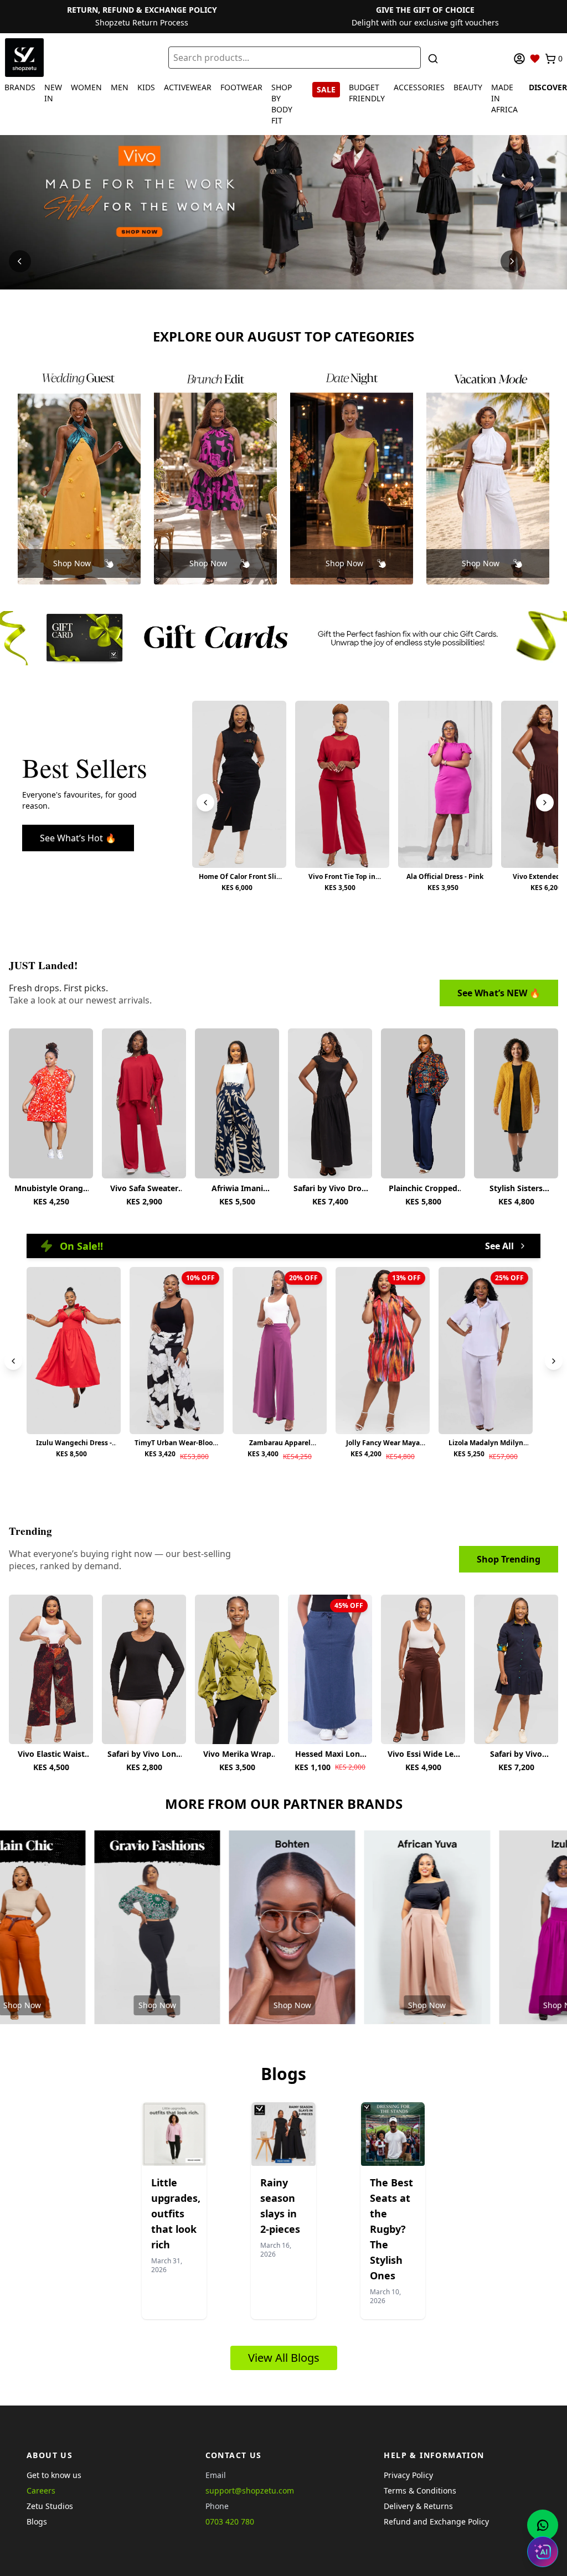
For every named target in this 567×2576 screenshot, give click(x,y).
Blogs (37, 2521)
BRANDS (20, 87)
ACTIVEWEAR (188, 87)
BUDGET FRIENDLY (367, 93)
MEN (120, 87)
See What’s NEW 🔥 (499, 993)
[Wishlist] (535, 59)
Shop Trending (509, 1559)
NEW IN (53, 93)
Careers (41, 2490)
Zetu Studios (50, 2506)
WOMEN (86, 87)
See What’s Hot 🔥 (78, 838)
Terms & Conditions (420, 2490)
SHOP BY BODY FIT (282, 104)
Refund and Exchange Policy (436, 2521)
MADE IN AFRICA (504, 98)
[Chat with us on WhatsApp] (543, 2525)
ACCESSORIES (419, 87)
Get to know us (54, 2475)
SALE (326, 89)
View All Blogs (284, 2358)
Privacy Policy (408, 2475)
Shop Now (72, 563)
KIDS (146, 87)
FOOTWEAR (241, 87)
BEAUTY (468, 87)
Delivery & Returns (418, 2506)
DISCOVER (548, 87)
